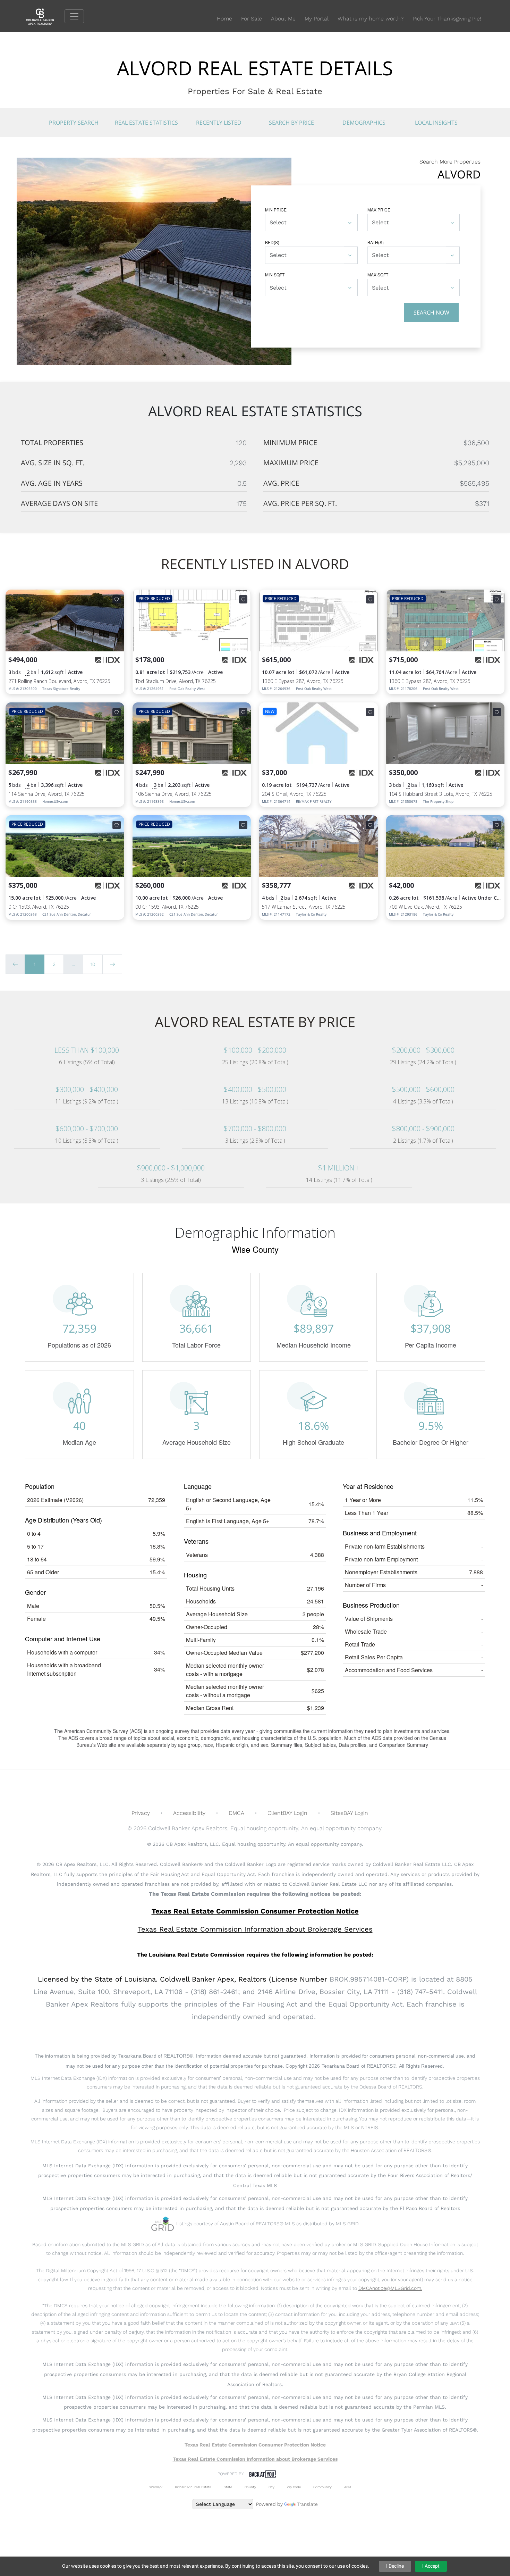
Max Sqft (378, 274)
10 (93, 964)
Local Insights (436, 123)
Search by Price (291, 123)
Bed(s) (272, 242)
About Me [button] (283, 19)
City (271, 2487)
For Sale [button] (252, 19)
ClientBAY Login (287, 1813)
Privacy (141, 1813)
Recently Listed (219, 123)
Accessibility (189, 1813)
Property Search (74, 123)
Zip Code (294, 2487)
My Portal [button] (317, 19)
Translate (307, 2504)
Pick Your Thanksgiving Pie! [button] (447, 19)
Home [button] (224, 19)
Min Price (276, 210)
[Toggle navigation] (74, 16)
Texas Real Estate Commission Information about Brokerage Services (255, 2459)
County (250, 2487)
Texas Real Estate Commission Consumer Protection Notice (255, 1911)
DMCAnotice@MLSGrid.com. (390, 2288)
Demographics (364, 123)
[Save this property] (117, 599)
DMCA (236, 1813)
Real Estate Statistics (146, 123)
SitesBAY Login (349, 1813)
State (228, 2487)
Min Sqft (275, 274)
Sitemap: (156, 2487)
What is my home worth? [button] (371, 19)
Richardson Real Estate (193, 2487)
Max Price (379, 210)
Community (322, 2487)
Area (348, 2487)
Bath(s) (376, 242)
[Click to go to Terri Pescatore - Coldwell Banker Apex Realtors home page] (45, 16)
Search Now (431, 312)
